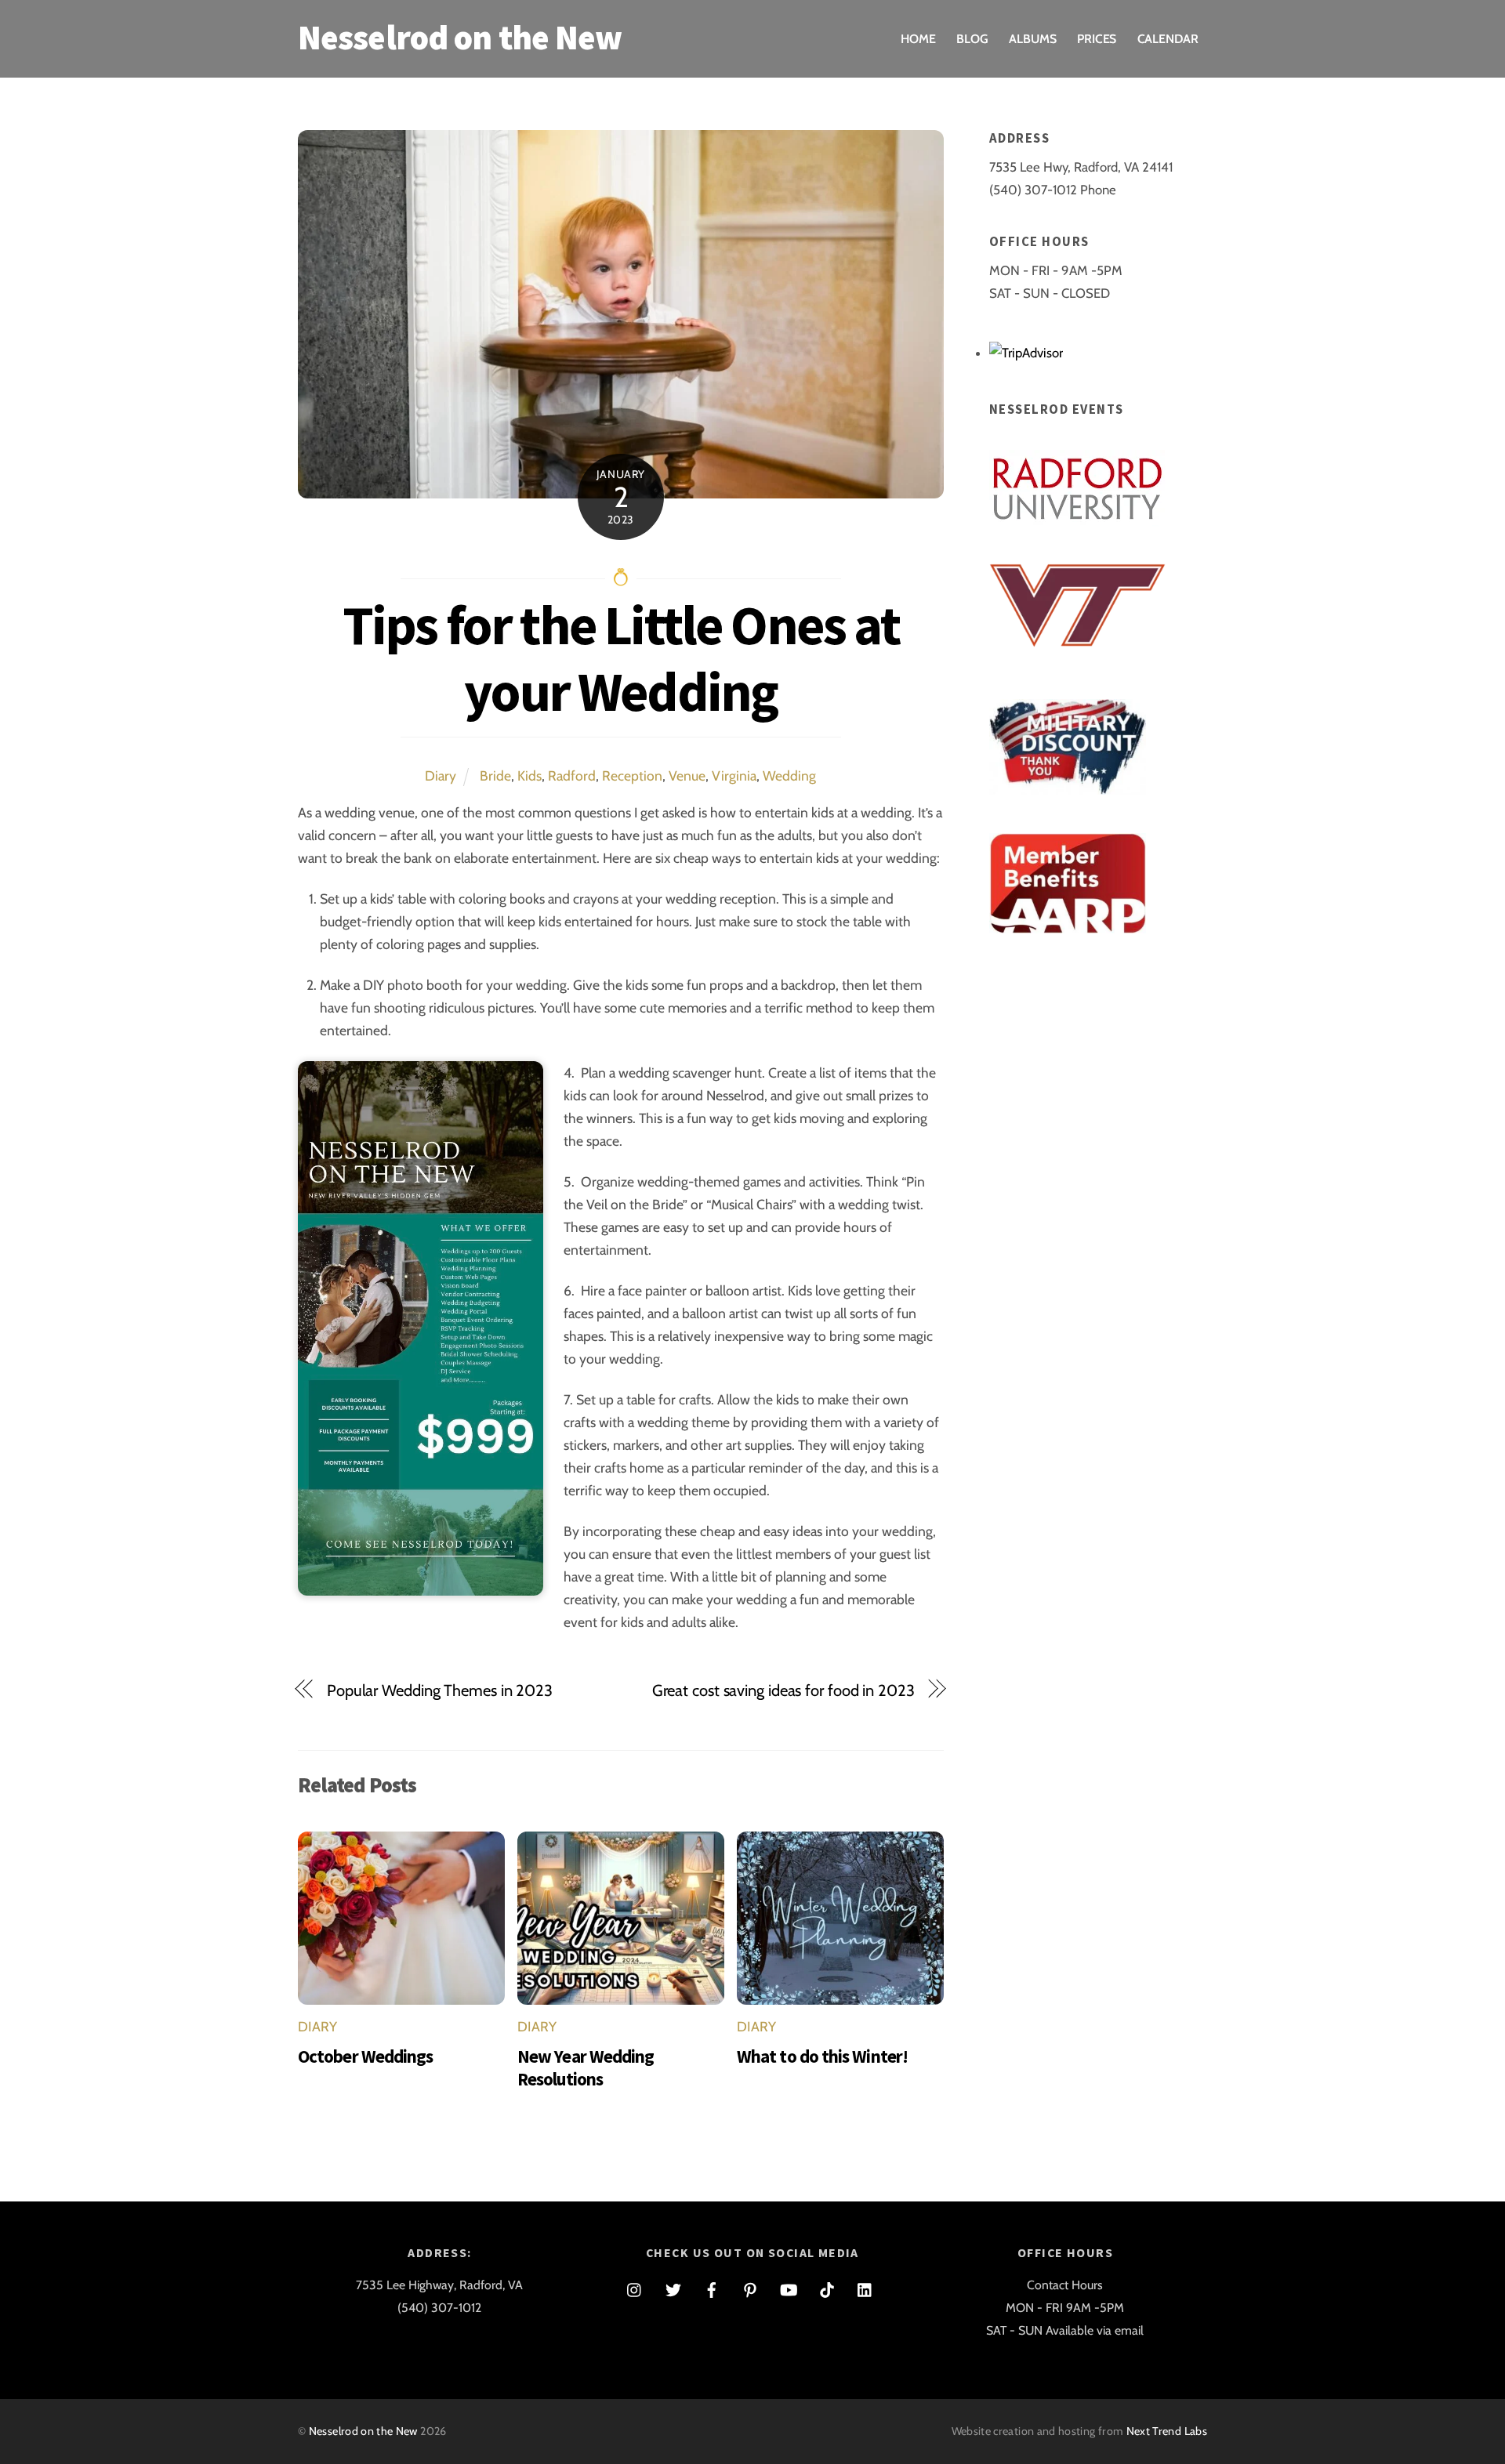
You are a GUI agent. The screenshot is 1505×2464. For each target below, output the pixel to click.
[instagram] (635, 2287)
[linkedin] (865, 2287)
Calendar (1168, 39)
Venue (687, 775)
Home (918, 39)
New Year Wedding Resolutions (586, 2067)
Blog (972, 39)
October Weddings (365, 2056)
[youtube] (789, 2287)
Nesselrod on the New (363, 2431)
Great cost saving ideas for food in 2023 (783, 1690)
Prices (1097, 39)
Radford (572, 775)
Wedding (789, 775)
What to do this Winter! (822, 2056)
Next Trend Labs (1167, 2431)
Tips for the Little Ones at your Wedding (621, 658)
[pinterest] (750, 2287)
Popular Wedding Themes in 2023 (440, 1690)
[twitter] (673, 2287)
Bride (495, 775)
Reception (632, 775)
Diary (441, 775)
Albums (1033, 39)
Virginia (734, 775)
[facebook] (712, 2287)
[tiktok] (827, 2287)
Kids (529, 775)
